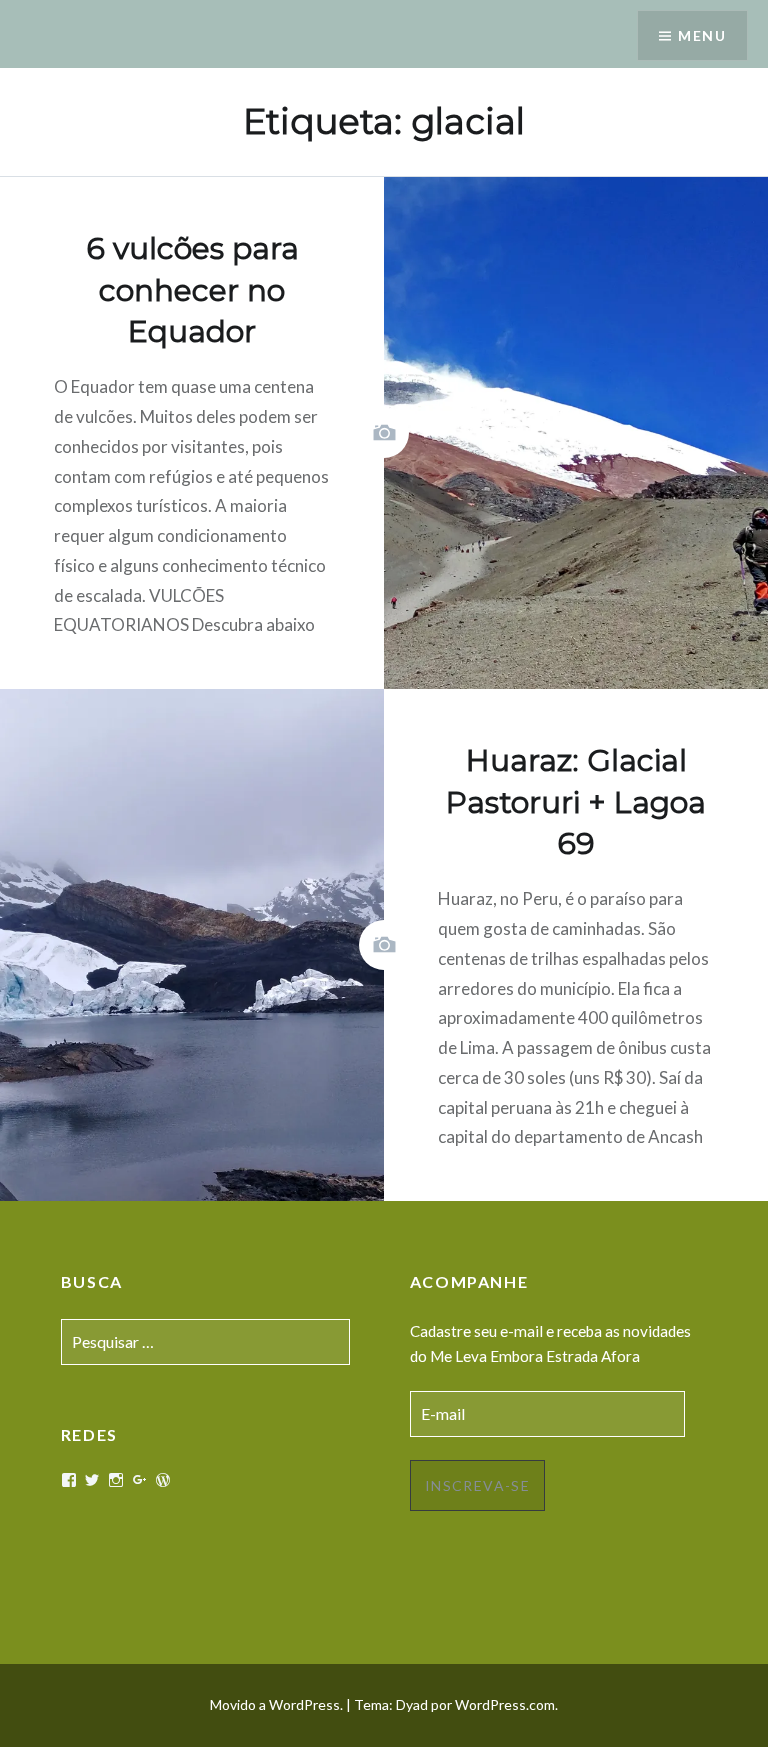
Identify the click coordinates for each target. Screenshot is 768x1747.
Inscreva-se (477, 1485)
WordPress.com (505, 1704)
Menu (702, 35)
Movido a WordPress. (276, 1704)
